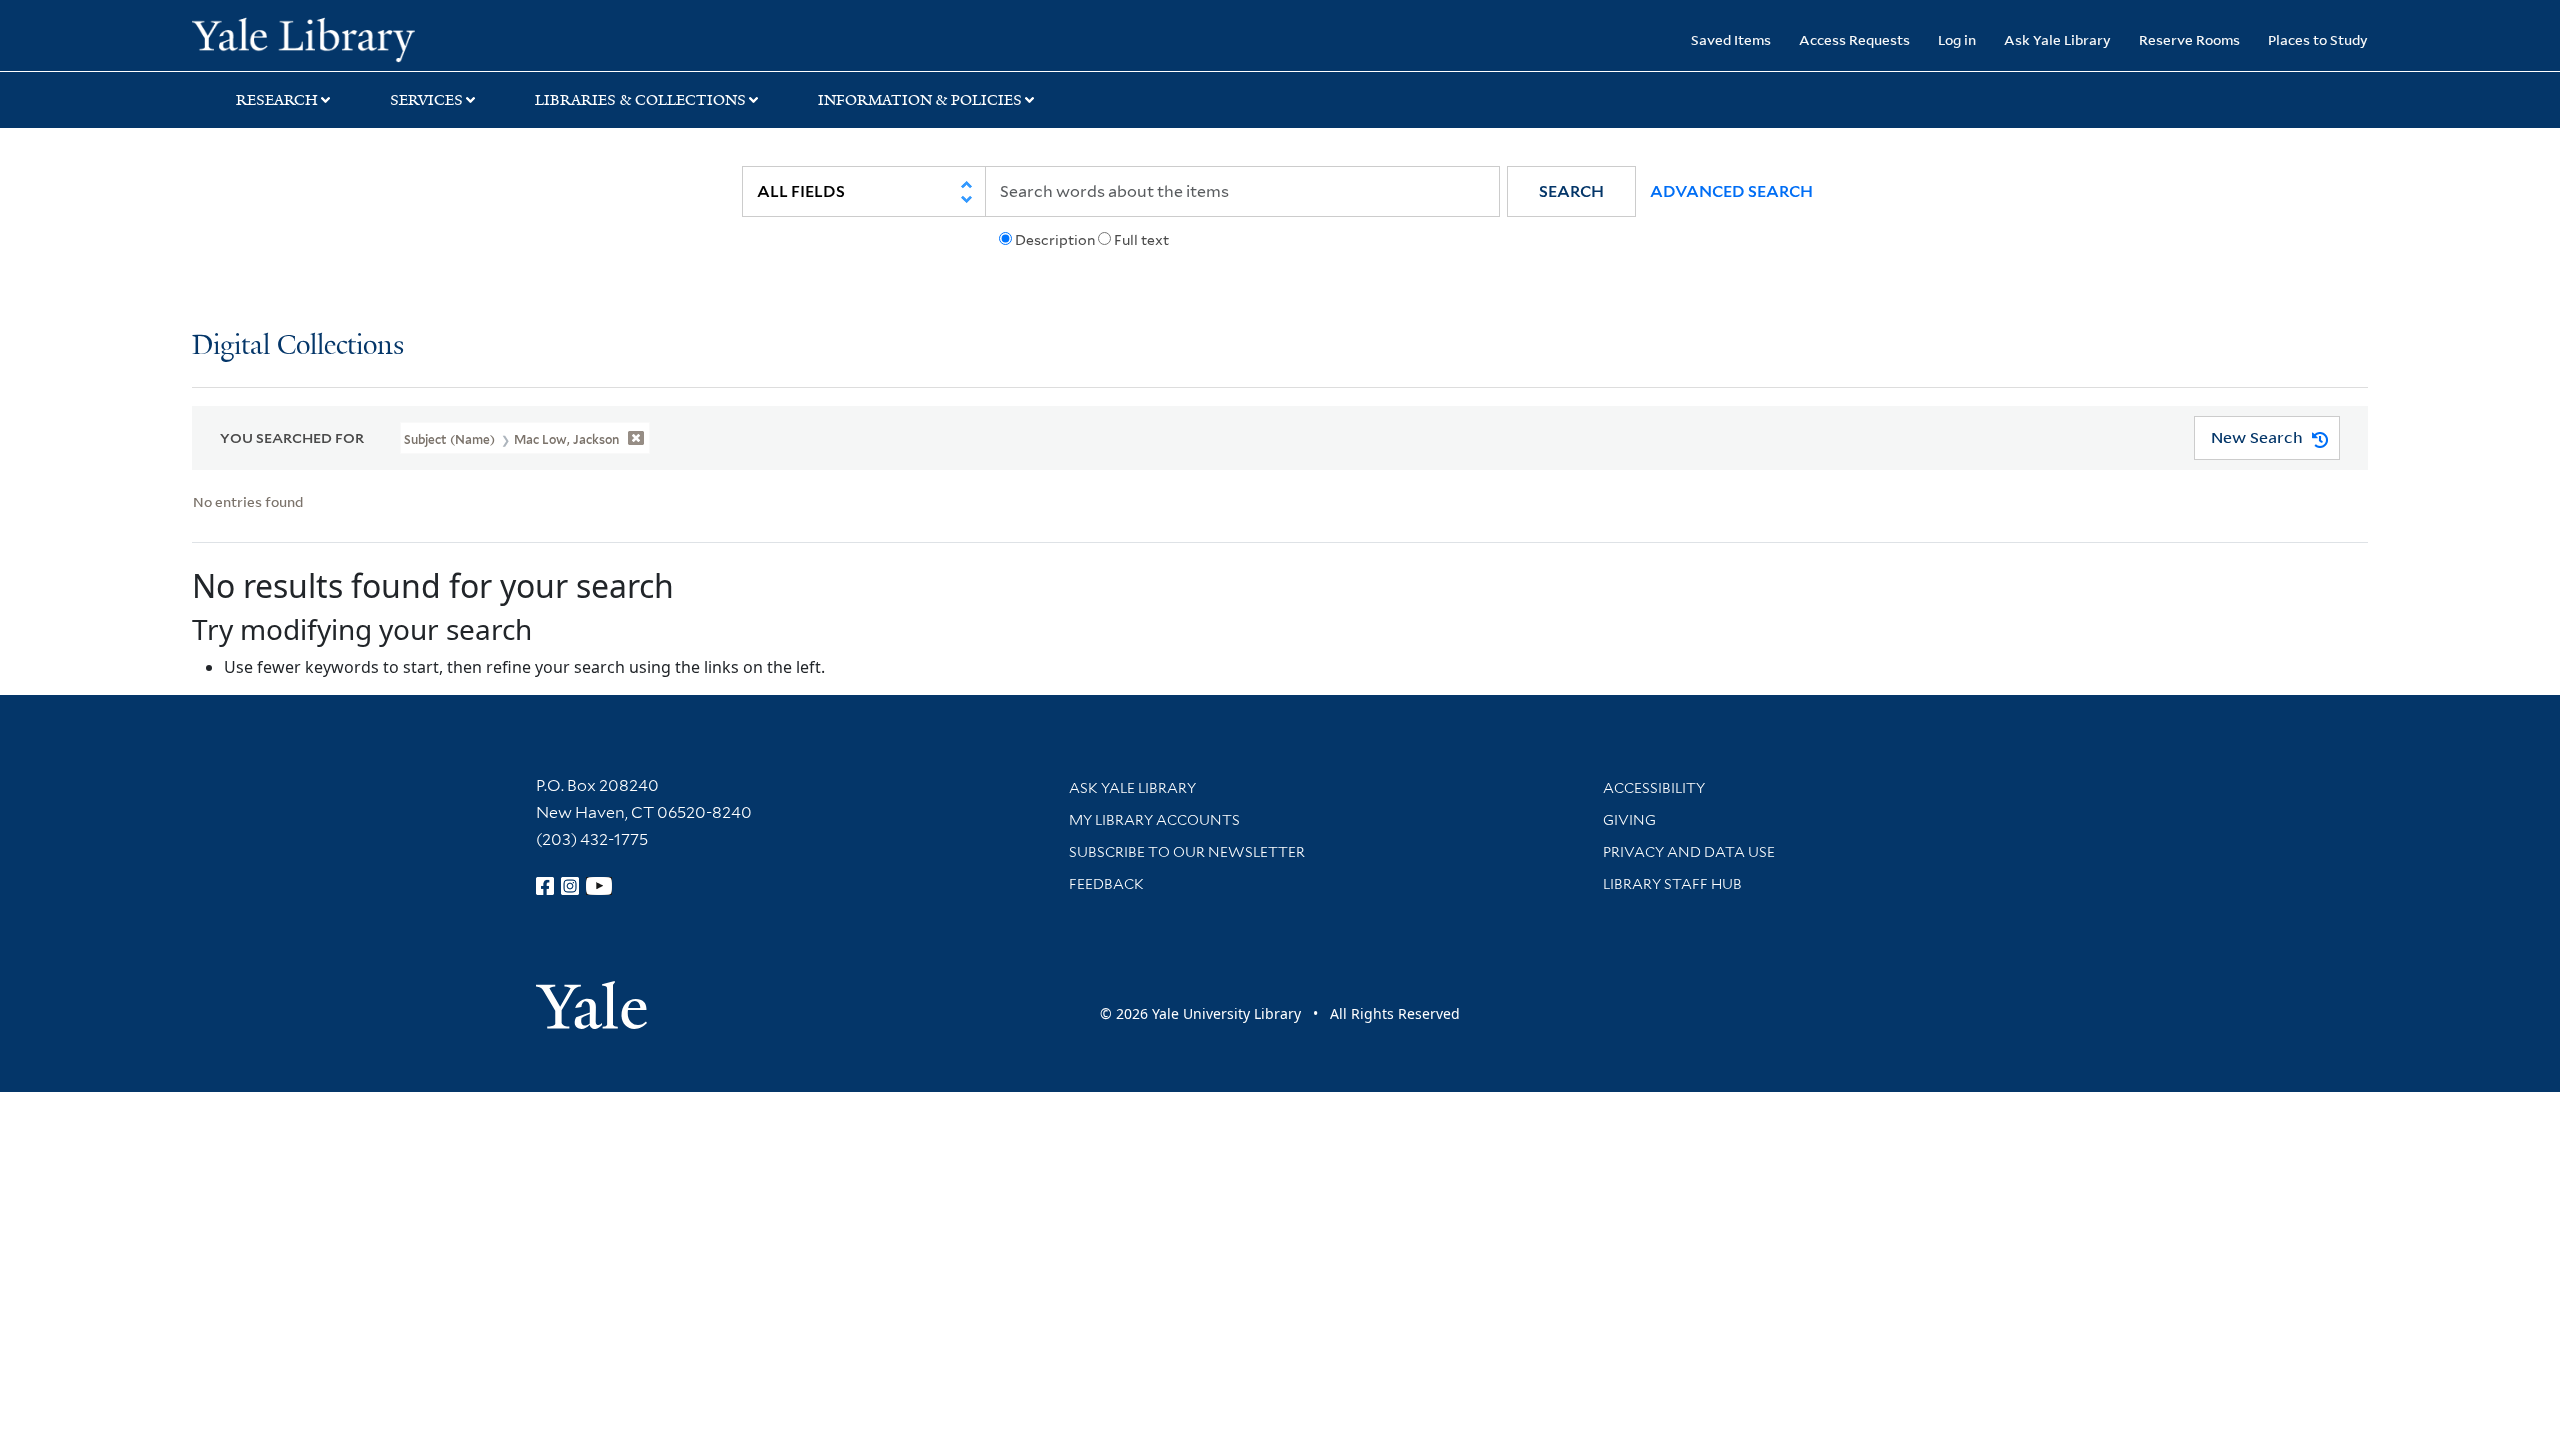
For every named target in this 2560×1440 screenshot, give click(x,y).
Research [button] (277, 100)
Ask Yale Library (2057, 39)
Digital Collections (298, 346)
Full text (1141, 240)
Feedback (1106, 884)
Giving (1629, 820)
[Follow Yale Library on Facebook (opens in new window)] (545, 886)
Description (1055, 240)
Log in (1957, 39)
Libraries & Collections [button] (640, 100)
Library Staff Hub (1672, 884)
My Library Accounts (1154, 820)
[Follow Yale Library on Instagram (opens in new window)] (570, 886)
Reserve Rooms (2189, 39)
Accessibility (1654, 788)
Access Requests (1854, 39)
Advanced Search (1731, 191)
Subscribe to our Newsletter (1187, 852)
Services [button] (426, 100)
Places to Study (2318, 39)
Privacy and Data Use (1689, 852)
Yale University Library (355, 38)
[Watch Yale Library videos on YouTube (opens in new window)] (599, 886)
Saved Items (1731, 39)
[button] (1571, 191)
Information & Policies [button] (920, 100)
